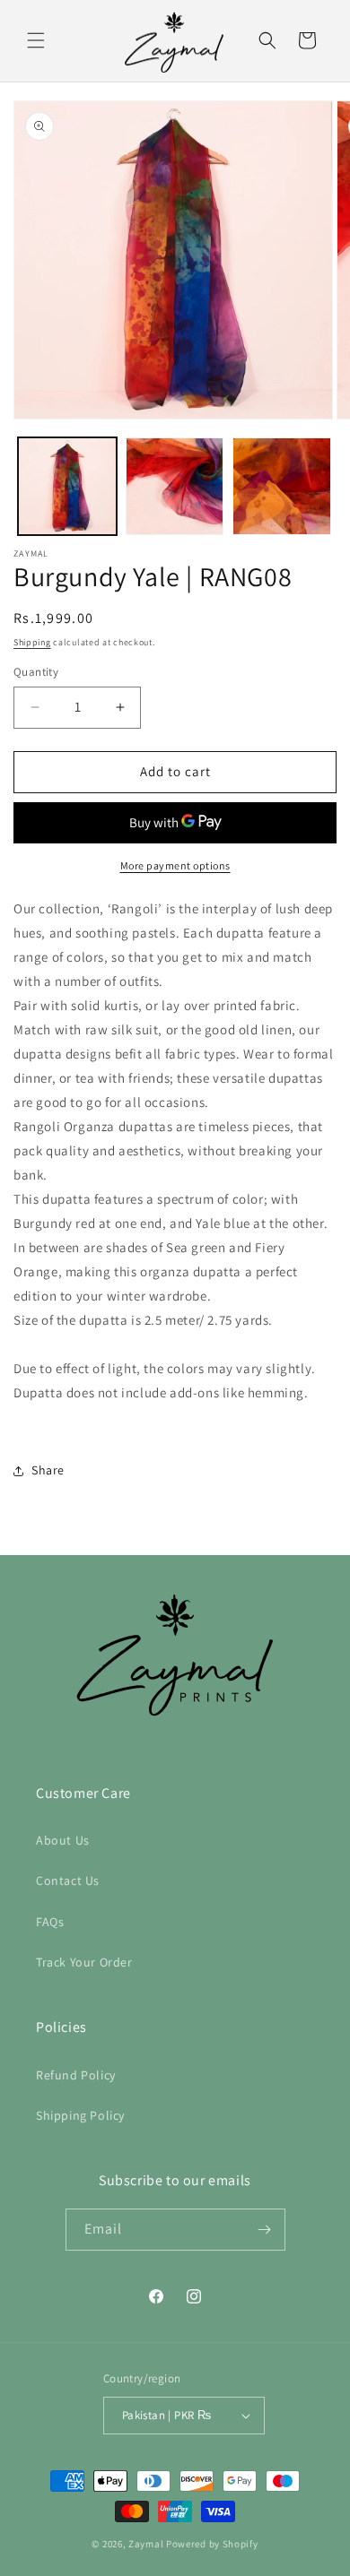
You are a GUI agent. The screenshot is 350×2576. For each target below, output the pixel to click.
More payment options (175, 865)
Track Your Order (84, 1962)
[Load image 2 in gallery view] (175, 487)
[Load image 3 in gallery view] (282, 487)
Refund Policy (76, 2075)
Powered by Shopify (212, 2544)
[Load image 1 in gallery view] (67, 487)
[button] (36, 40)
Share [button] (48, 1470)
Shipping (32, 642)
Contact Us (68, 1880)
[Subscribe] (265, 2230)
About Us (63, 1840)
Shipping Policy (80, 2115)
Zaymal (146, 2544)
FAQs (50, 1922)
